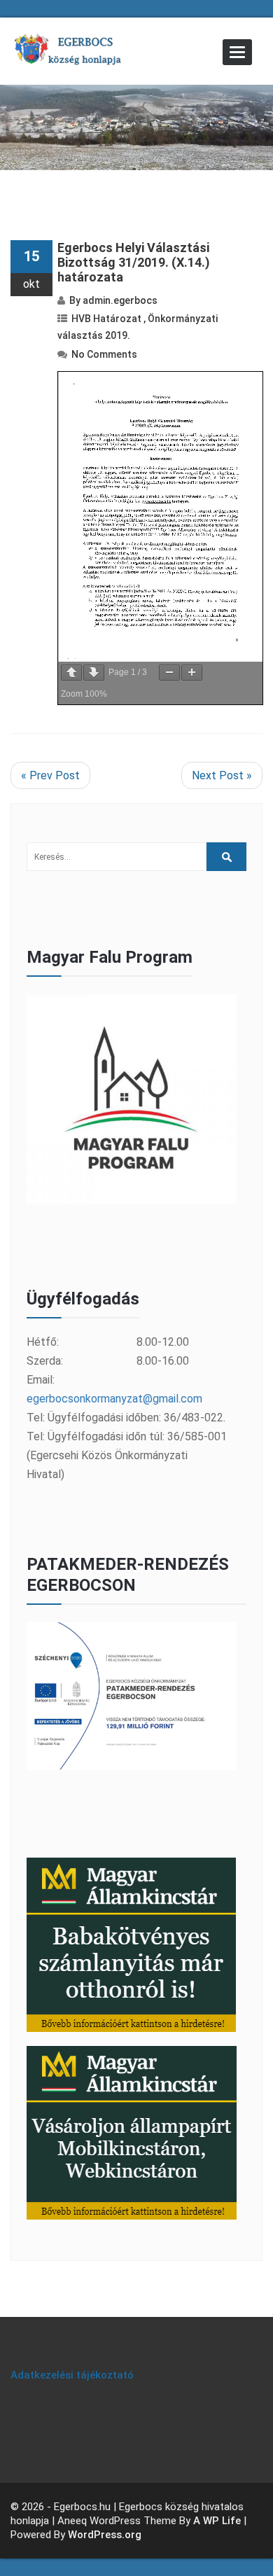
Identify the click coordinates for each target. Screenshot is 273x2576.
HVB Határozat (106, 319)
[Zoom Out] (169, 673)
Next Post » (222, 775)
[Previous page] (71, 673)
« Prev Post (50, 775)
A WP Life (217, 2521)
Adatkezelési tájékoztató (72, 2375)
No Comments (104, 354)
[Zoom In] (192, 673)
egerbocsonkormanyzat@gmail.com (114, 1399)
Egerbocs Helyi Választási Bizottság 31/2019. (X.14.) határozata (134, 262)
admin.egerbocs (120, 300)
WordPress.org (105, 2535)
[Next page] (94, 673)
